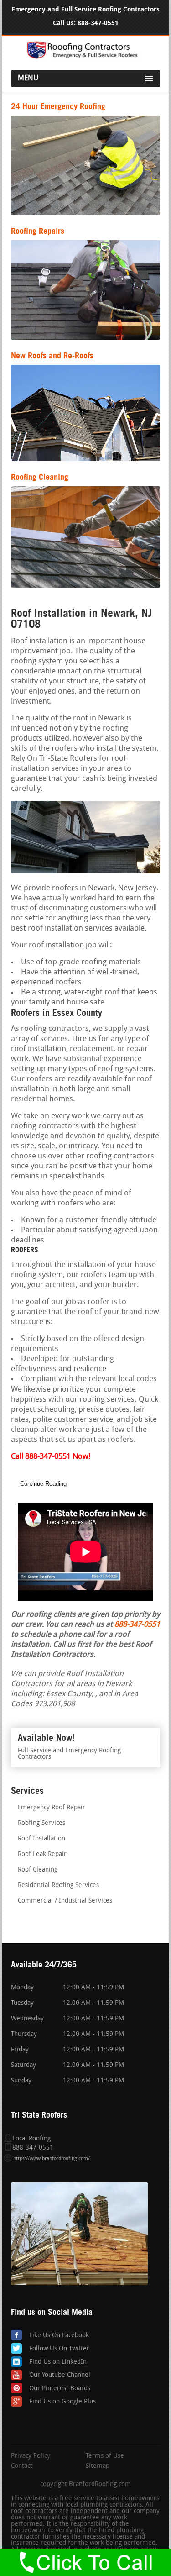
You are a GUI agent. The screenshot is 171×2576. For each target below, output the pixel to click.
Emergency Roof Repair (52, 1808)
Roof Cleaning (38, 1870)
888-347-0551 (98, 23)
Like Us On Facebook (59, 2336)
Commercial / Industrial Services (65, 1901)
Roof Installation (41, 1839)
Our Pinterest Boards (60, 2389)
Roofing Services (41, 1823)
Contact (22, 2466)
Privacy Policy (31, 2456)
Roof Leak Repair (42, 1854)
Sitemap (98, 2466)
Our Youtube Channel (60, 2375)
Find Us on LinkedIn (58, 2362)
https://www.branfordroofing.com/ (52, 2159)
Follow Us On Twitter (59, 2349)
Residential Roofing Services (58, 1885)
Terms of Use (105, 2456)
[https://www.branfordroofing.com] (86, 57)
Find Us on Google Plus (62, 2402)
